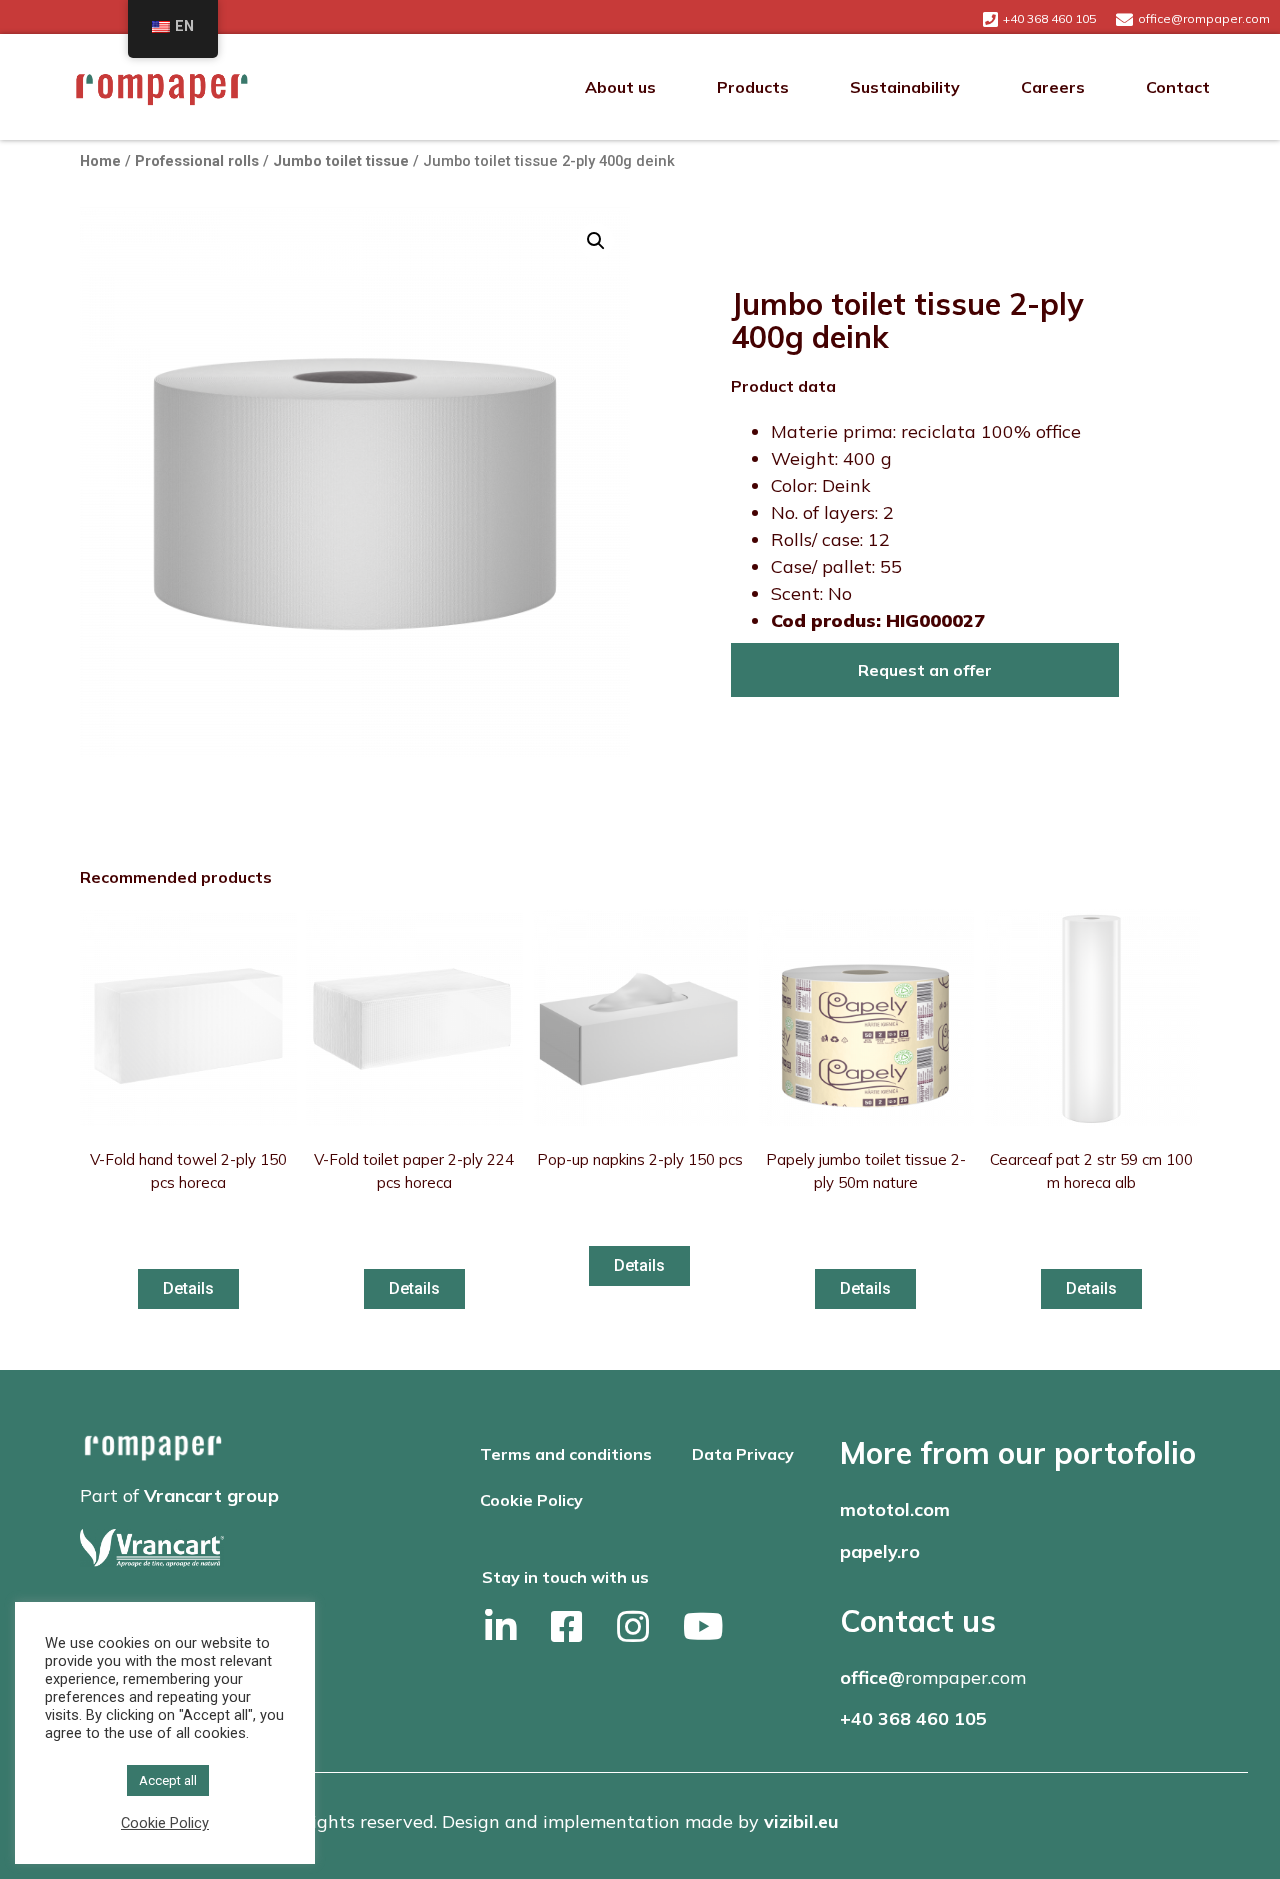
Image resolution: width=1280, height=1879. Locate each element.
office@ (872, 1677)
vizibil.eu (801, 1821)
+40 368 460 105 (913, 1718)
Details (188, 1288)
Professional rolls (197, 161)
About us (620, 87)
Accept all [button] (168, 1780)
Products (753, 87)
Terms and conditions (566, 1454)
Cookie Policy (531, 1500)
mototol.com (895, 1509)
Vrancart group (211, 1495)
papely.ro (880, 1551)
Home (100, 161)
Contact (1178, 87)
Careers (1053, 87)
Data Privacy (743, 1454)
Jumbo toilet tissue (341, 161)
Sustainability (905, 87)
